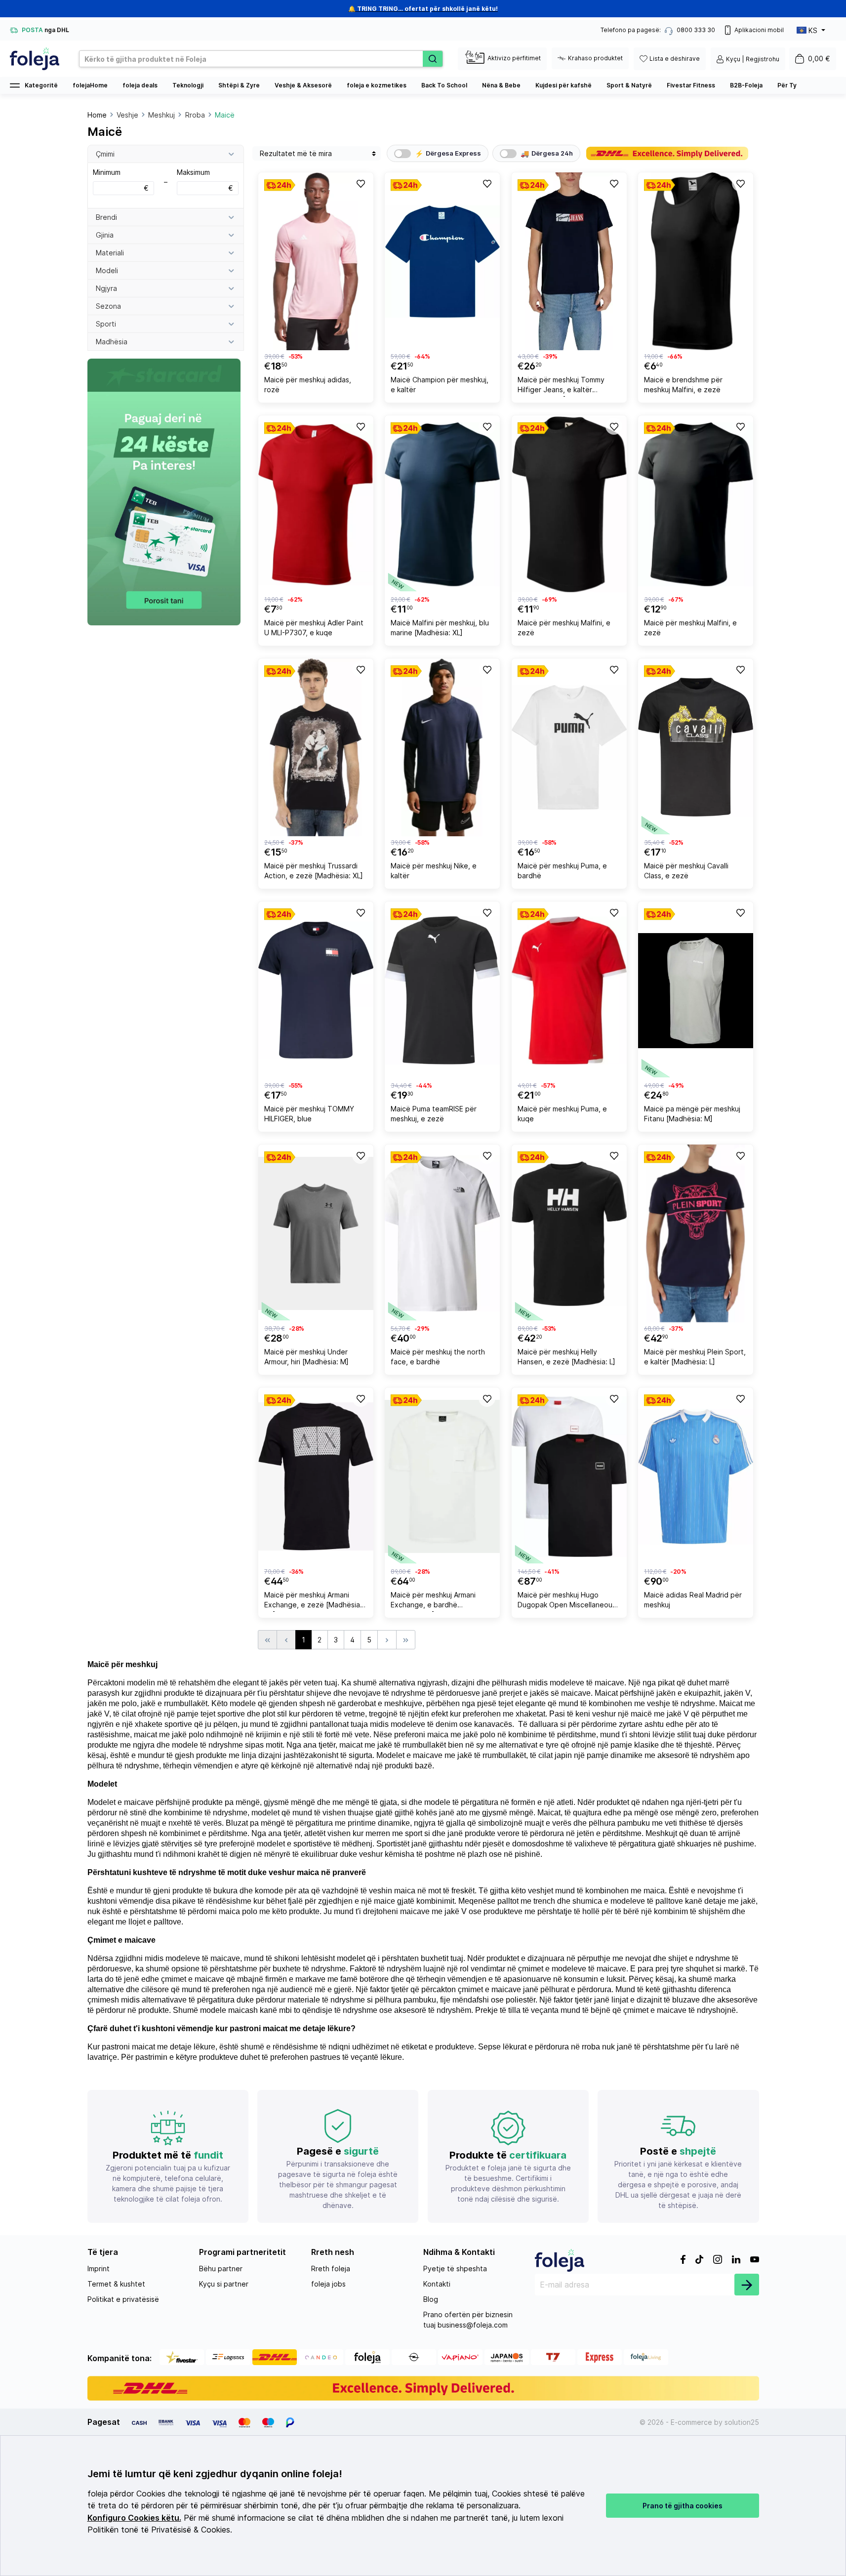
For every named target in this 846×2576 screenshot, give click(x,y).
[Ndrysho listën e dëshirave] (360, 183)
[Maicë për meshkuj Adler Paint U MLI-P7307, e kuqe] (316, 504)
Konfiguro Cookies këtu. (134, 2518)
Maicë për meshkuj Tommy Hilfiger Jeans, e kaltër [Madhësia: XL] (561, 386)
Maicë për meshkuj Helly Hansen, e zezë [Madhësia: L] (566, 1357)
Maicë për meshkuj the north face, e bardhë (438, 1357)
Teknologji (188, 85)
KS (813, 30)
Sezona (108, 306)
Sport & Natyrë (629, 85)
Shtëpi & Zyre (239, 85)
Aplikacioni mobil (759, 30)
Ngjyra (106, 288)
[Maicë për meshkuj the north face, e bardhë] (442, 1233)
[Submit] (747, 2285)
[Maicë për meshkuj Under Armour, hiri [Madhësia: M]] (316, 1233)
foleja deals (140, 85)
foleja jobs (328, 2284)
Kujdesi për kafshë (564, 85)
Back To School (444, 85)
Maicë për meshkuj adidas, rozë (308, 385)
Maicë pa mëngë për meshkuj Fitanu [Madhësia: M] (692, 1114)
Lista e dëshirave (675, 59)
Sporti (106, 324)
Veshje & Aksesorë (303, 85)
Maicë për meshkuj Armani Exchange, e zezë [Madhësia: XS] (313, 1601)
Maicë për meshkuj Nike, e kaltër (434, 871)
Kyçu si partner (224, 2284)
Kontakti (437, 2284)
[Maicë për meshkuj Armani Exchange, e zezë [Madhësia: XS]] (316, 1476)
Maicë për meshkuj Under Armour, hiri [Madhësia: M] (306, 1357)
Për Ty (787, 85)
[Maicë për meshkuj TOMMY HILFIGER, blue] (316, 990)
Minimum (121, 180)
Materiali (110, 253)
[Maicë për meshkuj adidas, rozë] (316, 261)
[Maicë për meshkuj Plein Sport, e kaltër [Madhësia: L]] (696, 1233)
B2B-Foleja (746, 85)
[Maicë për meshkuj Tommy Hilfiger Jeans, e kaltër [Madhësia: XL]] (569, 261)
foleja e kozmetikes (377, 85)
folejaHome (90, 85)
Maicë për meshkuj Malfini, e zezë (564, 628)
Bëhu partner (221, 2269)
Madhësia (112, 342)
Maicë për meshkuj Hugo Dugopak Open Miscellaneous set (567, 1601)
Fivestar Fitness (691, 85)
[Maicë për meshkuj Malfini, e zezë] (569, 504)
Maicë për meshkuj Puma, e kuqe (562, 1114)
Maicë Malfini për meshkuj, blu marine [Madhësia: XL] (440, 628)
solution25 (742, 2422)
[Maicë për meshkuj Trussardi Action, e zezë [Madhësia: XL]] (316, 747)
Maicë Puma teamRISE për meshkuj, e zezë (434, 1114)
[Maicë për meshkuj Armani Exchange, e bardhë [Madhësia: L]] (442, 1476)
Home (97, 115)
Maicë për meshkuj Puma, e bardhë (562, 871)
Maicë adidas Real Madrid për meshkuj (693, 1600)
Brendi (106, 217)
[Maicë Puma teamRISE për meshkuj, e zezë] (442, 990)
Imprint (99, 2269)
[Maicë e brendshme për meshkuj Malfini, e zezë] (696, 261)
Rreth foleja (331, 2269)
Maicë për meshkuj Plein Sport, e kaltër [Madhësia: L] (695, 1357)
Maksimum (205, 180)
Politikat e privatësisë (123, 2299)
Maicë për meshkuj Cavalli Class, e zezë (686, 871)
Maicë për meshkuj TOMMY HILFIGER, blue (309, 1114)
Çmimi (105, 154)
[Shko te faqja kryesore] (35, 59)
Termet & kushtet (116, 2284)
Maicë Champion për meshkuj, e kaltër (440, 385)
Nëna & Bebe (501, 85)
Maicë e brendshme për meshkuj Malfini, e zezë (683, 385)
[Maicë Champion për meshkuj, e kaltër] (442, 261)
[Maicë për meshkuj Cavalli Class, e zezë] (696, 747)
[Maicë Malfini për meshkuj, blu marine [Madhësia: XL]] (442, 504)
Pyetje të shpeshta (455, 2269)
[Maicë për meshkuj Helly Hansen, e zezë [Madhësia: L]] (569, 1233)
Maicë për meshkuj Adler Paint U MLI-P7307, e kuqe (314, 628)
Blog (431, 2299)
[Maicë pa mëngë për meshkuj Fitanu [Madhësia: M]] (696, 990)
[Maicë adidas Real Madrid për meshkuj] (696, 1476)
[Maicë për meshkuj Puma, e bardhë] (569, 747)
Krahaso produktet (595, 58)
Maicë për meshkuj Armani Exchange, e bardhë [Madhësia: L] (433, 1601)
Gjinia (105, 235)
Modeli (107, 270)
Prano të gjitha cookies (683, 2506)
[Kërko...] (433, 59)
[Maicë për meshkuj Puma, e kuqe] (569, 990)
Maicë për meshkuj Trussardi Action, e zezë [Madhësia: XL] (314, 871)
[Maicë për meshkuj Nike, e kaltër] (442, 747)
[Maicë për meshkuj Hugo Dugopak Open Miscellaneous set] (569, 1476)
